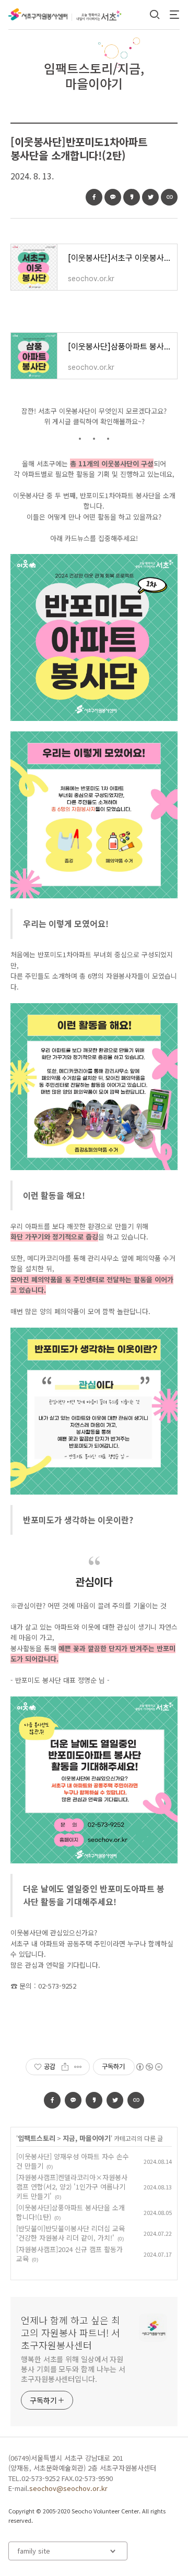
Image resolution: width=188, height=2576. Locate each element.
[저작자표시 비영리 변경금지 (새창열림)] (149, 2067)
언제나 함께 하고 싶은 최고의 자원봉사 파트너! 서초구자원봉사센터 (70, 2332)
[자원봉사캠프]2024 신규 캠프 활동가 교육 (69, 2254)
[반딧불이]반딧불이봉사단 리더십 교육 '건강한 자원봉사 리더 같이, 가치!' (70, 2233)
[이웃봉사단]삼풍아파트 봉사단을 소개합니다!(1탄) (70, 2212)
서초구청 (104, 16)
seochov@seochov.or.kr (68, 2488)
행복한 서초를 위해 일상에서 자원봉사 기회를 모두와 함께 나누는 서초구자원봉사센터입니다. (73, 2369)
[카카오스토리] (132, 197)
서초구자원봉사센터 (38, 15)
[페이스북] (94, 197)
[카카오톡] (113, 197)
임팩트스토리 (37, 2138)
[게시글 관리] (78, 2067)
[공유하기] (65, 2067)
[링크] (169, 197)
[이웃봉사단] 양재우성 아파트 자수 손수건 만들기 (73, 2161)
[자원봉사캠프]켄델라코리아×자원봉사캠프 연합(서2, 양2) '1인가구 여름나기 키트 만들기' (72, 2187)
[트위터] (150, 197)
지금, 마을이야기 (87, 2138)
